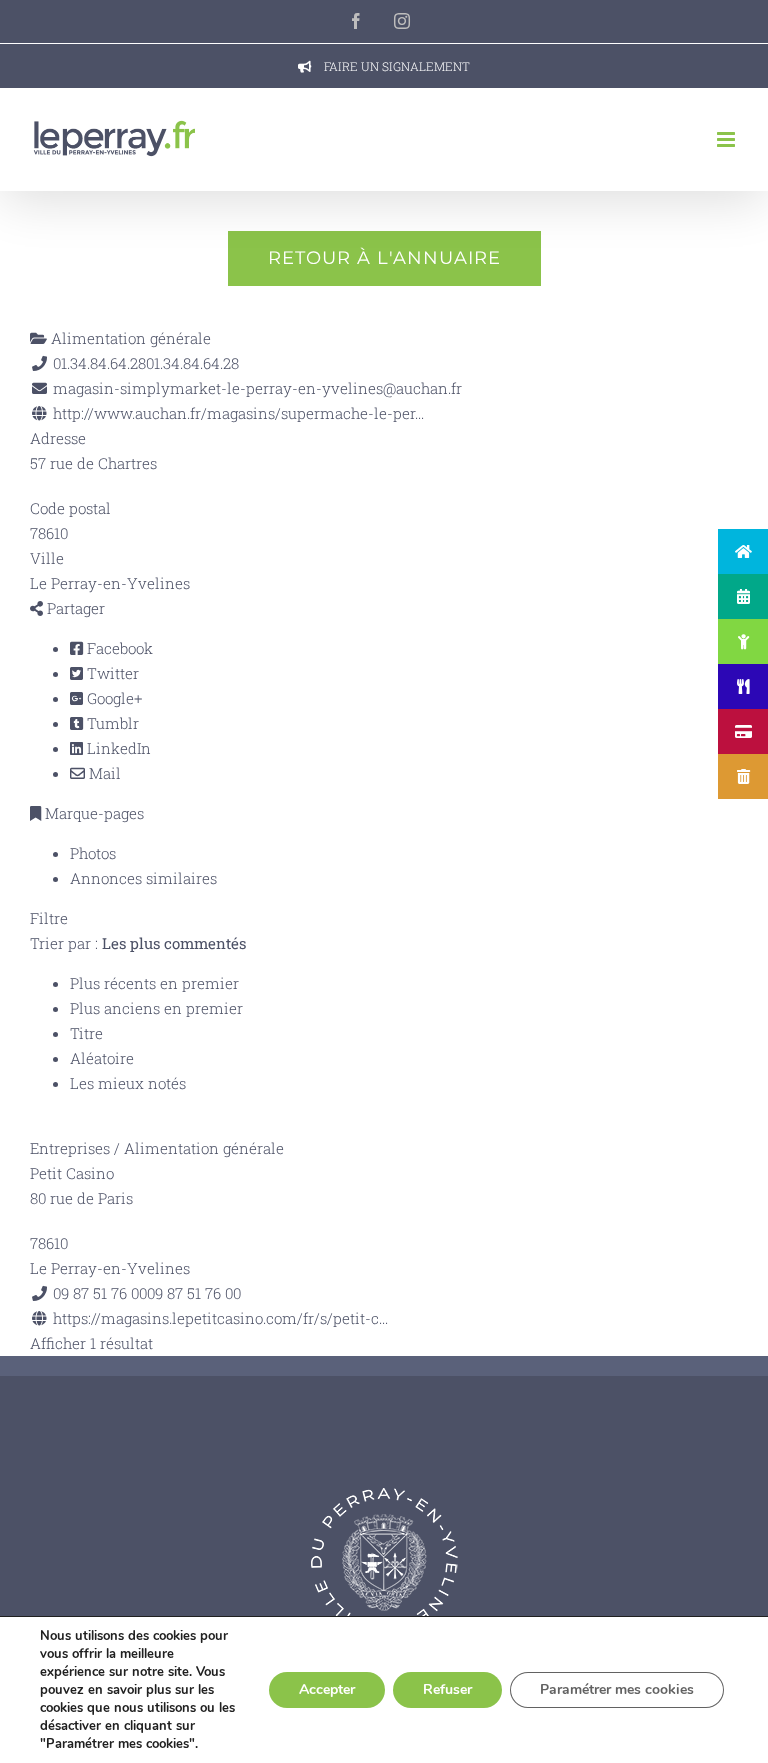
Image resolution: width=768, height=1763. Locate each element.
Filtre (49, 918)
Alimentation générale (129, 338)
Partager (74, 608)
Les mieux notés (128, 1083)
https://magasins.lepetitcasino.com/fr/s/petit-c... (220, 1318)
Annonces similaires (143, 878)
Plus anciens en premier (156, 1008)
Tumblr (111, 723)
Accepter (327, 1689)
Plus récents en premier (154, 983)
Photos (93, 853)
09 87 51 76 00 (194, 1293)
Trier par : (138, 943)
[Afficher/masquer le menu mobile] (727, 139)
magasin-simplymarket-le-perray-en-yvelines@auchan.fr (257, 388)
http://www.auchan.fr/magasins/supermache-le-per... (238, 413)
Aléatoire (102, 1058)
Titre (86, 1033)
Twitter (111, 673)
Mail (103, 773)
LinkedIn (117, 748)
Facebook (118, 648)
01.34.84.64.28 (192, 363)
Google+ (112, 698)
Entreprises (70, 1148)
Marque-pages (92, 813)
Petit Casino (72, 1173)
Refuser (447, 1689)
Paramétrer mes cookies (617, 1689)
